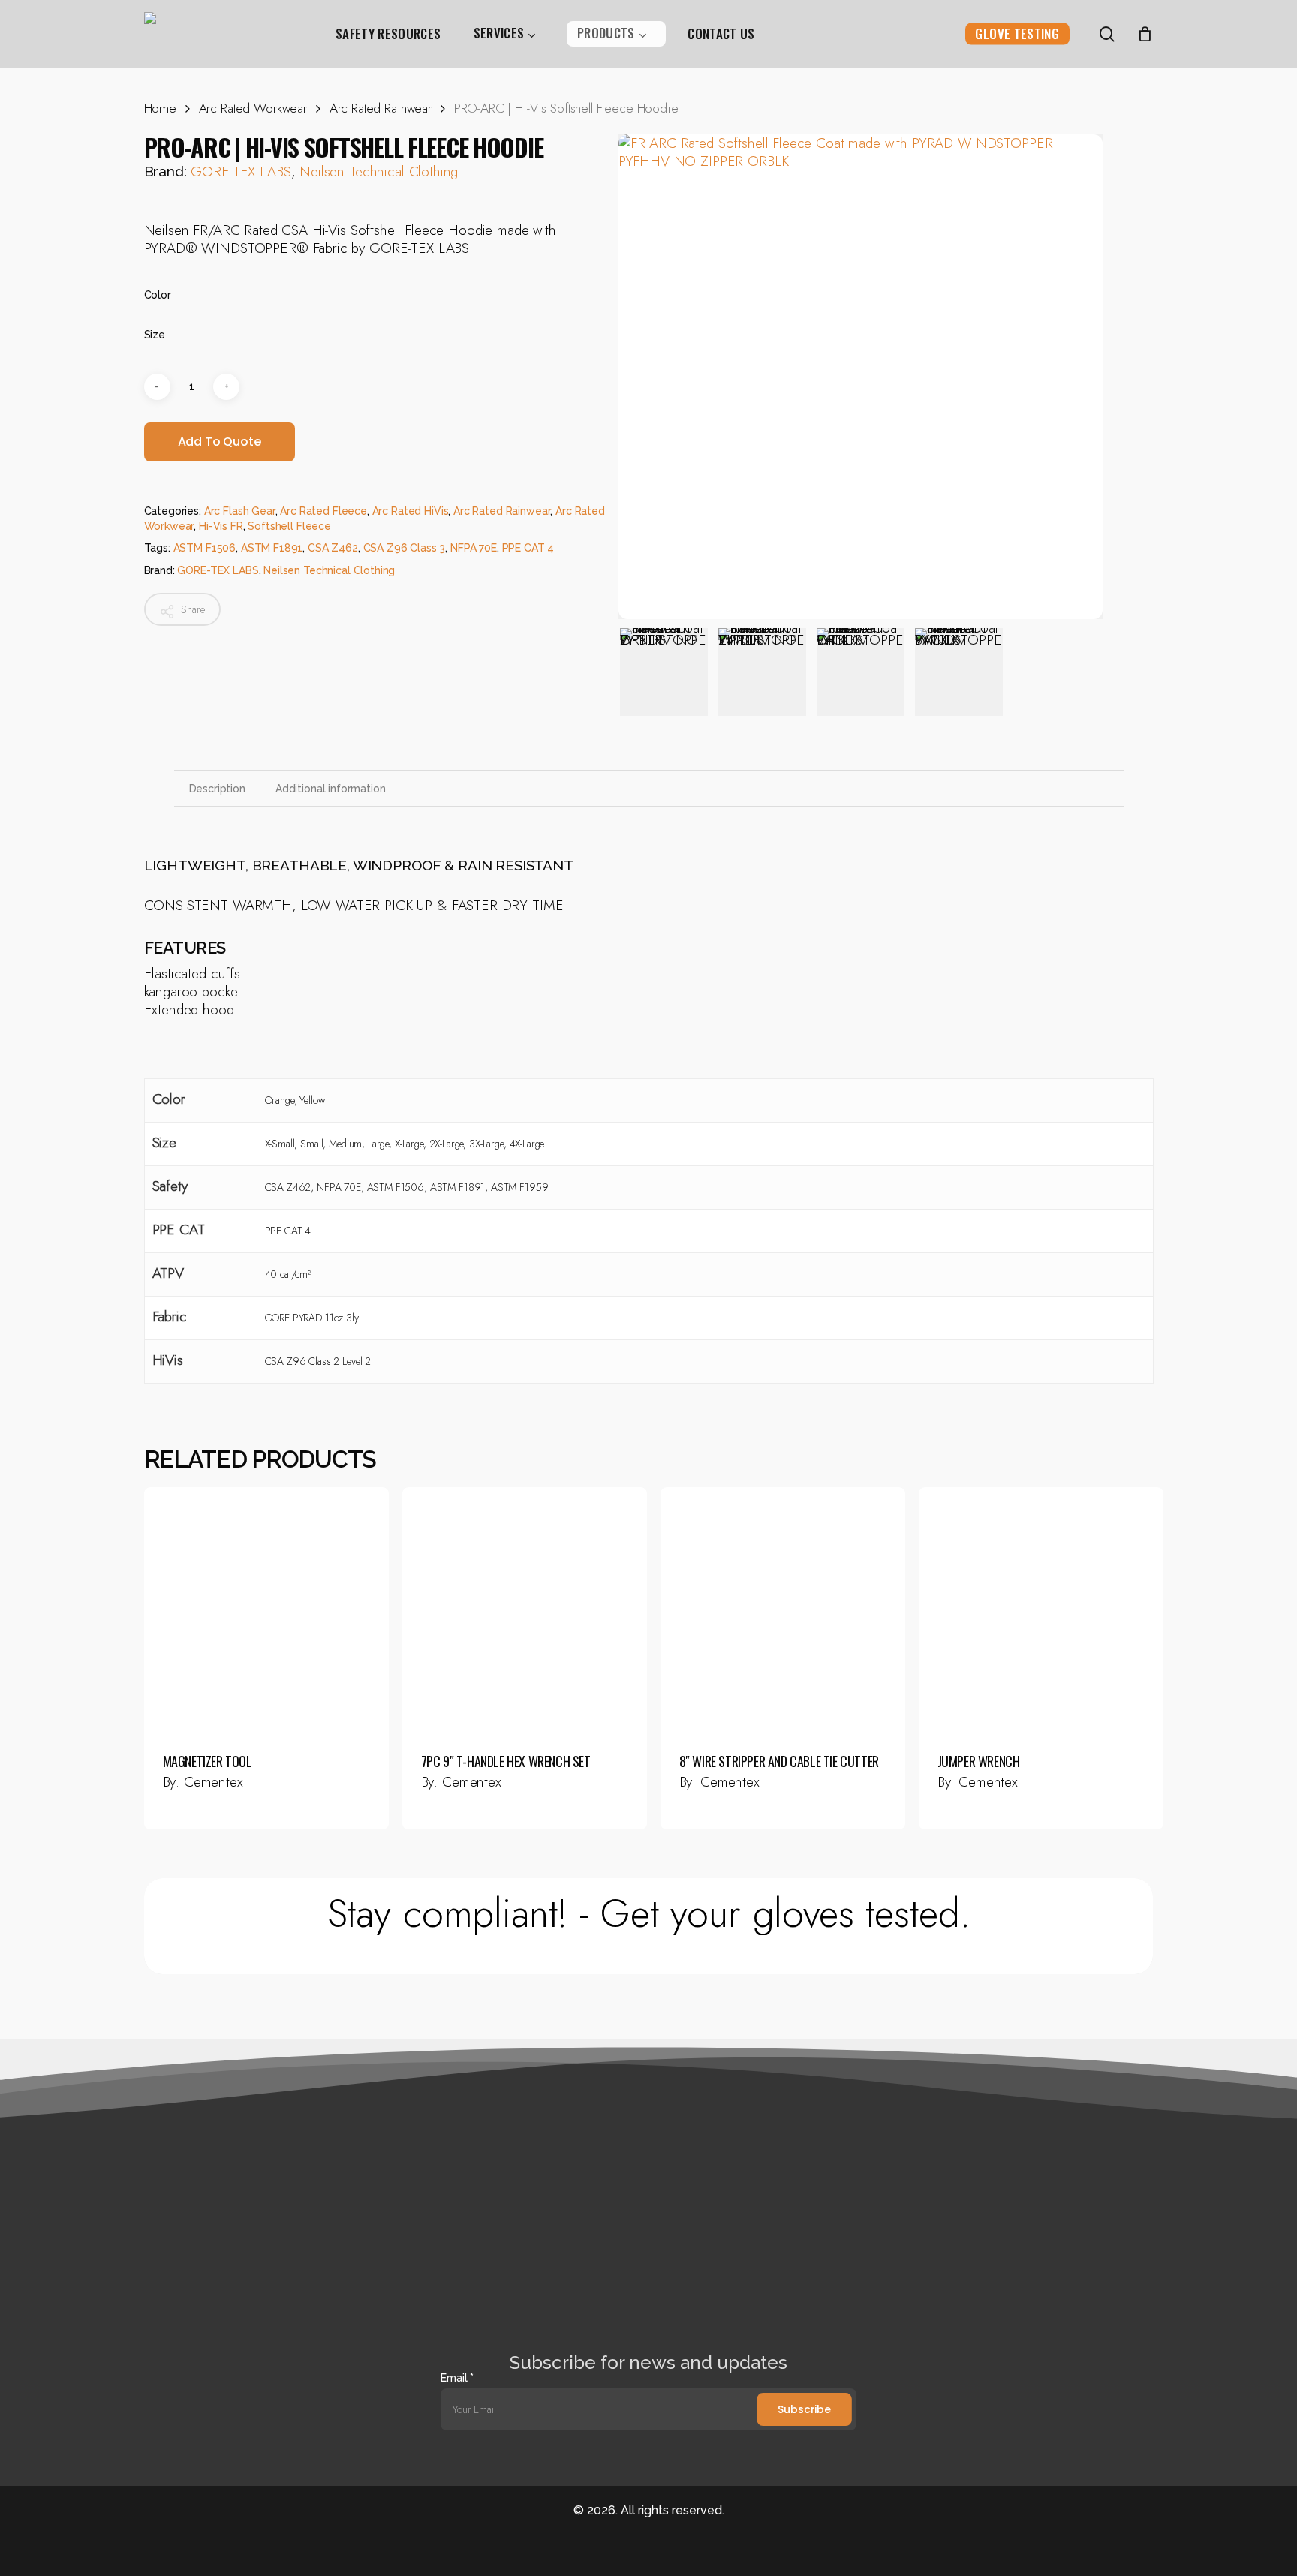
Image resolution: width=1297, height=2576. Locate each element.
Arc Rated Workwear (253, 108)
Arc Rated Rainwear (381, 108)
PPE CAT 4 (528, 548)
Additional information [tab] (331, 789)
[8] (783, 1610)
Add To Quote (220, 442)
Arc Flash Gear (240, 511)
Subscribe (804, 2409)
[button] (649, 1914)
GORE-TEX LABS (241, 171)
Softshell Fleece (289, 526)
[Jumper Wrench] (1041, 1610)
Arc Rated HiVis (411, 511)
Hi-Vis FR (221, 526)
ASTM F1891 (272, 548)
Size (155, 335)
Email (457, 2378)
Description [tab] (217, 789)
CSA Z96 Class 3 (405, 548)
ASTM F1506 (205, 548)
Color (158, 295)
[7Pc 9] (525, 1610)
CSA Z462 (333, 548)
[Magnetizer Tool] (266, 1610)
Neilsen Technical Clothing (379, 171)
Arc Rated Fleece (323, 511)
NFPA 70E (474, 548)
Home (160, 108)
